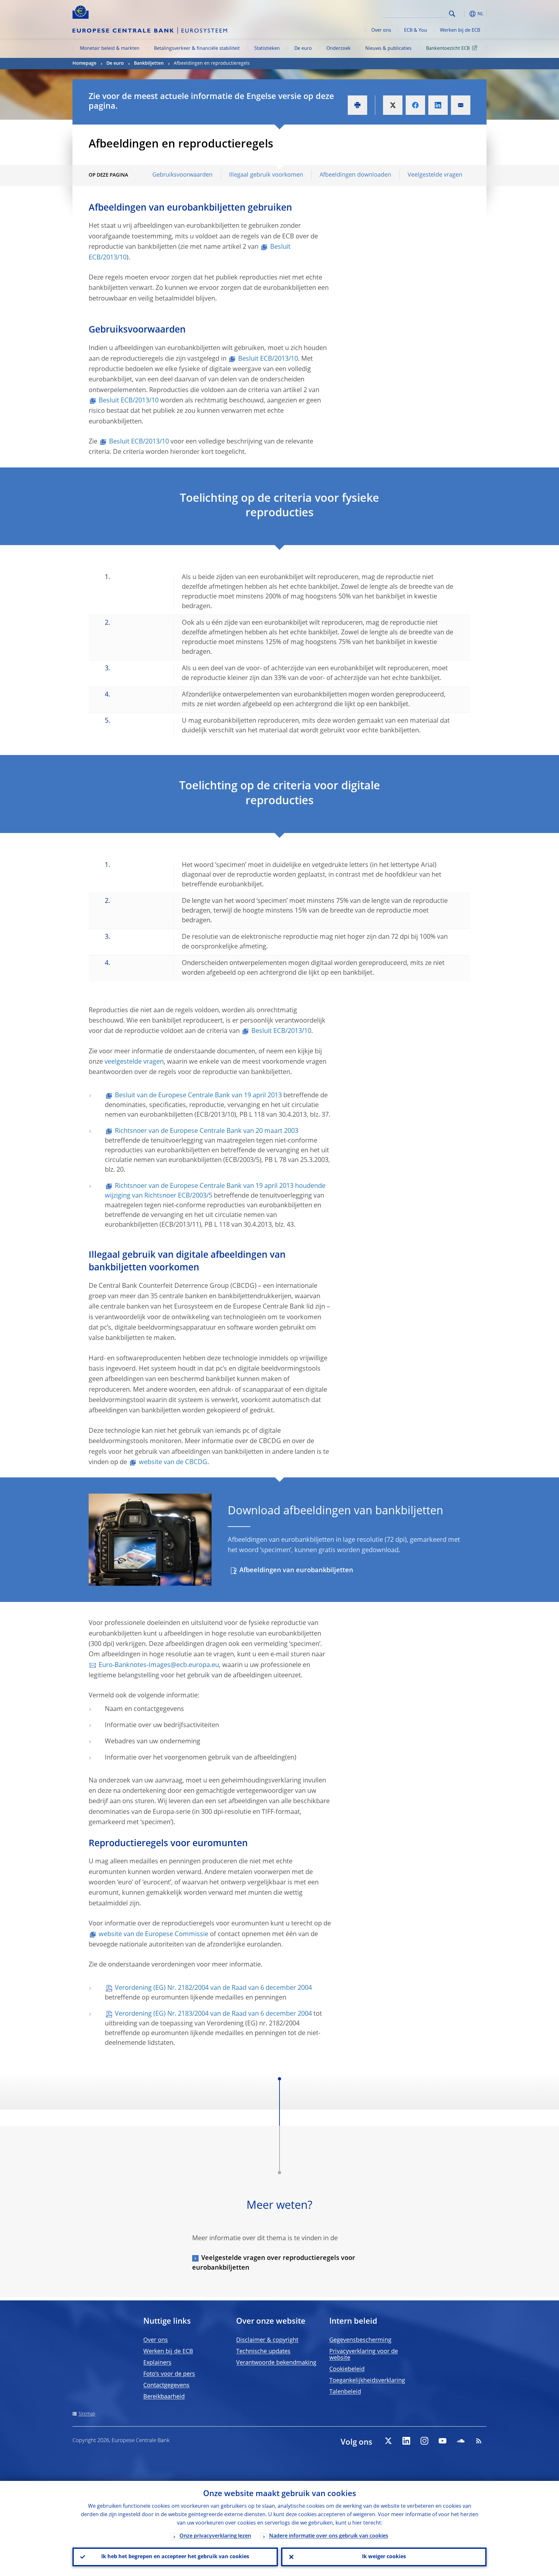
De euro (303, 49)
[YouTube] (443, 2441)
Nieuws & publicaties (388, 49)
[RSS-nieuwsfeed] (479, 2441)
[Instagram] (424, 2441)
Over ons (381, 30)
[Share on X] (393, 105)
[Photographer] (206, 1580)
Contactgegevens (166, 2385)
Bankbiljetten (149, 63)
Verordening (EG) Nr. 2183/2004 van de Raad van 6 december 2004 (213, 2014)
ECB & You (416, 30)
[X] (388, 2441)
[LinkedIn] (406, 2441)
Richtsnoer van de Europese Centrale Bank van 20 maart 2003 (207, 1131)
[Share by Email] (461, 105)
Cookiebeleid (347, 2369)
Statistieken (267, 49)
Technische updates (263, 2351)
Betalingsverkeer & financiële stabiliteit (197, 49)
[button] (464, 14)
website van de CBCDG (173, 1463)
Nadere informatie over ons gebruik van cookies (329, 2536)
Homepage (84, 63)
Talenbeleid (345, 2392)
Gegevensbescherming (360, 2340)
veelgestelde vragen (134, 1062)
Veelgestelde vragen (435, 175)
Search (452, 14)
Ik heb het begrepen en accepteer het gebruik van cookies (175, 2557)
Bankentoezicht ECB (448, 49)
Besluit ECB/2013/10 (268, 359)
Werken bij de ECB (460, 30)
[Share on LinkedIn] (438, 105)
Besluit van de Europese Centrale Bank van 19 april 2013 (198, 1096)
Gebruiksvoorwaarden (182, 175)
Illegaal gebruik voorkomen (266, 175)
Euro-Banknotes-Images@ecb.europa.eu (159, 1665)
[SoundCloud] (461, 2441)
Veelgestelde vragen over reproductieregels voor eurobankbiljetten (274, 2263)
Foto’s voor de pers (169, 2374)
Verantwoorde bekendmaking (276, 2363)
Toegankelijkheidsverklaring (367, 2381)
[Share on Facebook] (415, 105)
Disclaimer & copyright (267, 2340)
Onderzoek (339, 49)
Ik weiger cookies (384, 2557)
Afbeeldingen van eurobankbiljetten (296, 1571)
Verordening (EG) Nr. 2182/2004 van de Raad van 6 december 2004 (213, 1988)
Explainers (157, 2363)
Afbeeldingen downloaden (355, 175)
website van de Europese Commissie (153, 1935)
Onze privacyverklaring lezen (215, 2536)
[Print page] (357, 105)
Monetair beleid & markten (110, 49)
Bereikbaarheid (164, 2397)
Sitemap (87, 2414)
